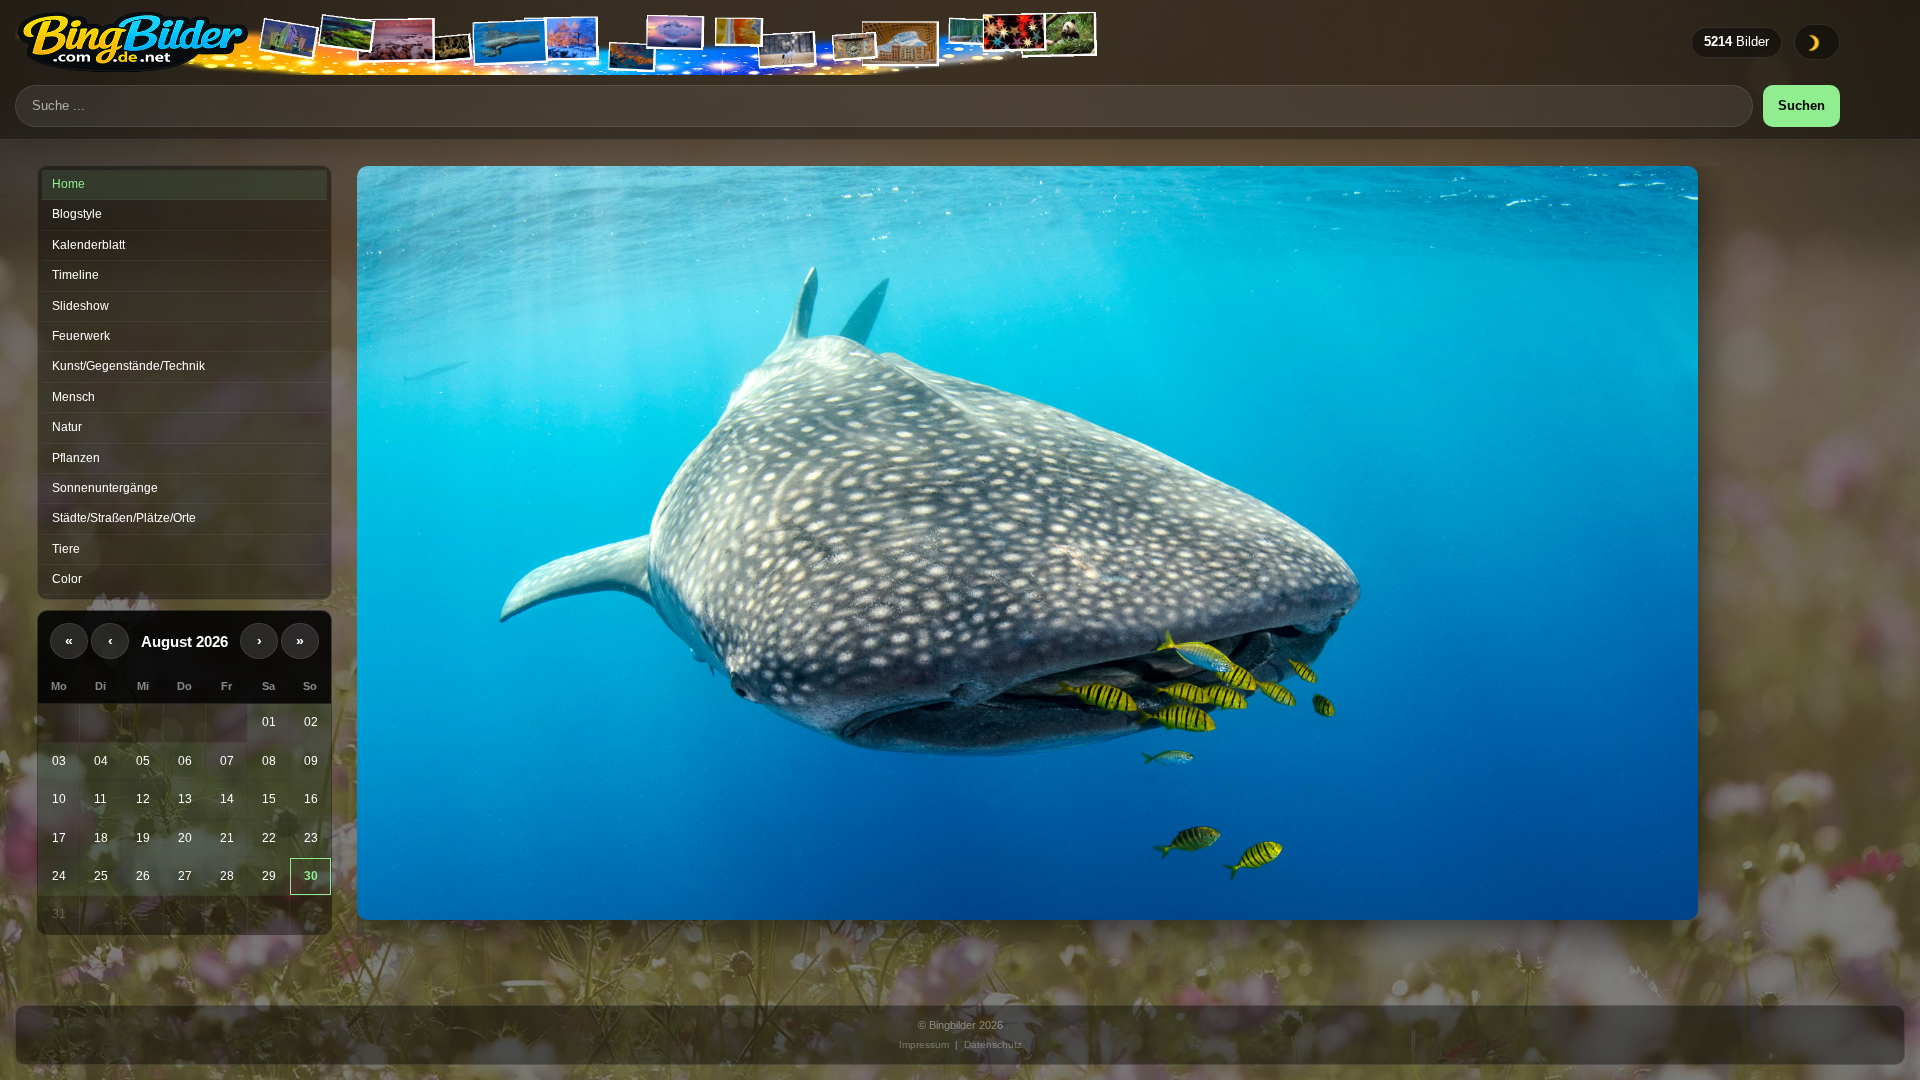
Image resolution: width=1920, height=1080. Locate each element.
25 (101, 876)
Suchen (1801, 105)
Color (67, 579)
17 (59, 838)
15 (269, 799)
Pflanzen (76, 458)
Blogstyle (77, 214)
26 (143, 876)
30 (311, 876)
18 (101, 838)
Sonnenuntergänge (105, 488)
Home (68, 184)
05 (143, 761)
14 (227, 799)
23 (311, 838)
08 (269, 761)
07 (227, 761)
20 (185, 838)
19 (143, 838)
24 (59, 876)
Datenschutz (993, 1044)
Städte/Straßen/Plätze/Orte (124, 518)
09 (311, 761)
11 (100, 799)
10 (59, 799)
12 (143, 799)
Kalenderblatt (88, 245)
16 (311, 799)
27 (185, 876)
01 (269, 722)
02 (311, 722)
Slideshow (80, 306)
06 (185, 761)
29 (269, 876)
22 (269, 838)
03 (59, 761)
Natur (67, 427)
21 (227, 838)
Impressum (924, 1044)
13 (185, 799)
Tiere (66, 549)
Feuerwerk (81, 336)
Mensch (73, 397)
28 (227, 876)
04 (101, 761)
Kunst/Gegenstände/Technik (128, 366)
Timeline (75, 275)
